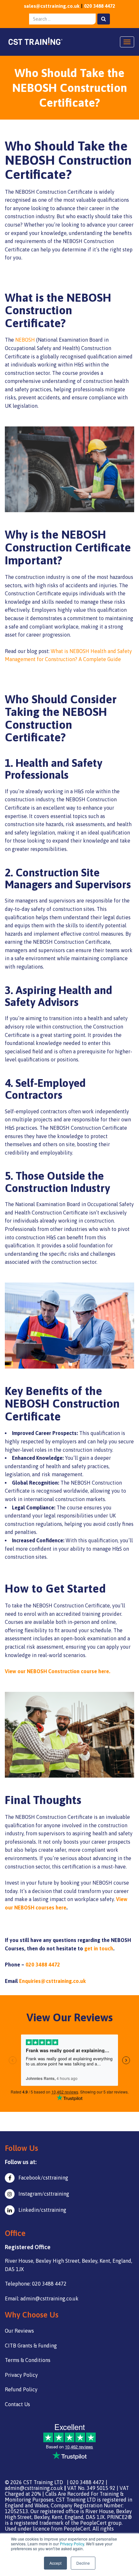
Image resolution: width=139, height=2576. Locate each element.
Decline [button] (83, 2563)
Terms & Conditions (28, 2360)
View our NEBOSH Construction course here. (58, 1671)
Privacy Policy (72, 2544)
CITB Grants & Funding (31, 2346)
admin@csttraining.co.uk (34, 2488)
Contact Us (17, 2404)
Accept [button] (55, 2563)
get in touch (99, 1948)
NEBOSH (25, 340)
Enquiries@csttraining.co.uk (52, 1981)
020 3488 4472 (100, 6)
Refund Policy (21, 2389)
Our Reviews (19, 2331)
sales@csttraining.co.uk (52, 6)
